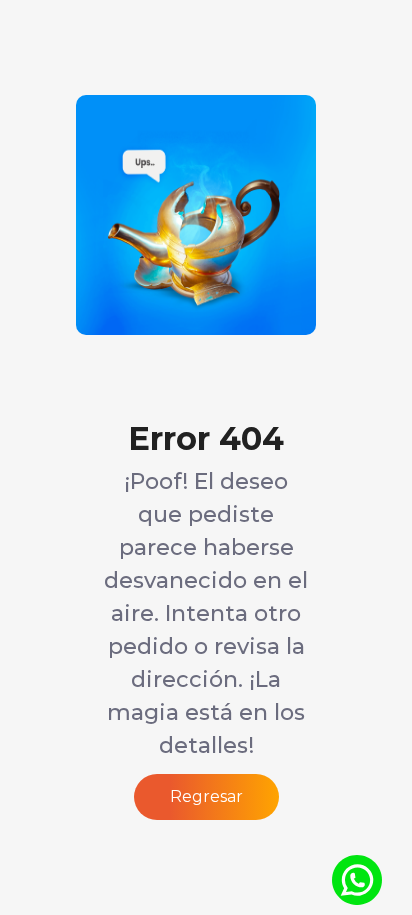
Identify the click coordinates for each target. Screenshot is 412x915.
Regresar (206, 796)
